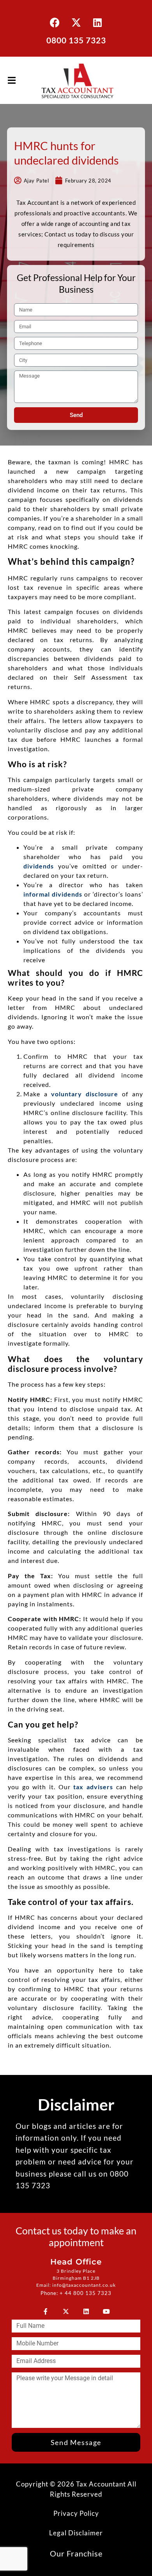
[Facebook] (55, 22)
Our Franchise (76, 2553)
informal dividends (53, 894)
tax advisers (93, 1787)
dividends (39, 866)
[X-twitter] (76, 22)
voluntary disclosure (83, 1094)
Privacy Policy (76, 2513)
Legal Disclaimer (76, 2533)
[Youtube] (106, 2311)
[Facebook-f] (46, 2311)
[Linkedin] (97, 22)
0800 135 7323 (76, 40)
